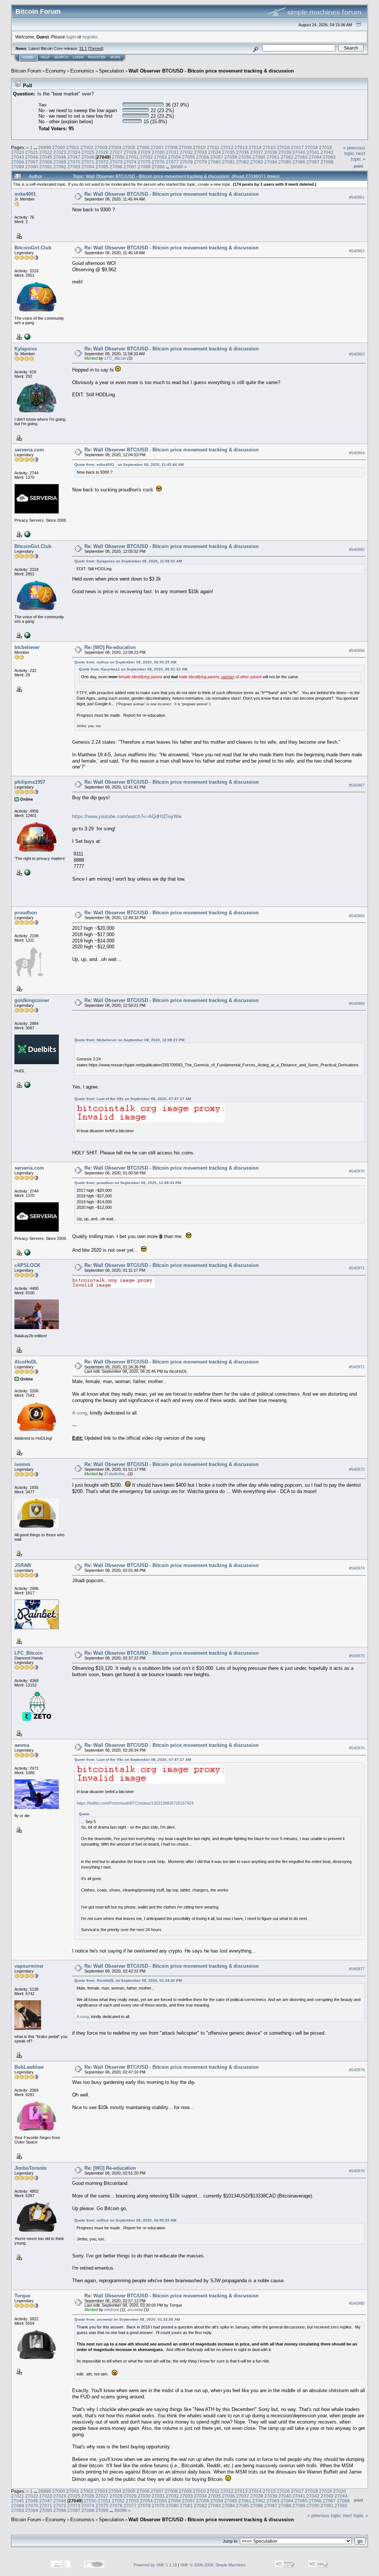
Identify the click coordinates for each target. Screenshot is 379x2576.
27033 (200, 152)
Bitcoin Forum (26, 71)
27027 (116, 152)
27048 (88, 157)
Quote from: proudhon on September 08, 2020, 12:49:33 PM (128, 1183)
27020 (18, 152)
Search (61, 57)
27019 (326, 147)
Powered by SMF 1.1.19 (155, 2565)
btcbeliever (27, 647)
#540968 (357, 916)
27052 (146, 157)
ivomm (22, 1464)
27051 (132, 157)
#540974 (357, 1568)
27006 (143, 147)
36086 (177, 167)
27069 (60, 162)
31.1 (83, 48)
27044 (32, 157)
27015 (269, 147)
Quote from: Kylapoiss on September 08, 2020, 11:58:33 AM (128, 561)
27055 (189, 157)
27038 (271, 152)
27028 (130, 152)
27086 (299, 162)
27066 (18, 162)
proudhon (26, 913)
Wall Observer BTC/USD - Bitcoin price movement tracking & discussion (211, 71)
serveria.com (29, 450)
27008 (171, 147)
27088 (327, 162)
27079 (200, 162)
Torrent (96, 48)
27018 (311, 147)
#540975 (357, 1656)
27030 (158, 152)
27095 (102, 167)
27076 (158, 162)
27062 (287, 157)
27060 (259, 157)
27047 (74, 157)
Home (28, 57)
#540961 (357, 197)
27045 (46, 157)
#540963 (357, 354)
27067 (32, 162)
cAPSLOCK (27, 1265)
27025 (88, 152)
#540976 (357, 1748)
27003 (101, 147)
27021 (32, 152)
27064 (315, 157)
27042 (327, 152)
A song (80, 1413)
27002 (87, 147)
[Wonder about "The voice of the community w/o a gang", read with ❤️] (27, 336)
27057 (217, 157)
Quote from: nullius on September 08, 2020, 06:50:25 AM (125, 662)
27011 (213, 147)
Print (358, 166)
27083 (257, 162)
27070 (74, 162)
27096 (116, 167)
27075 (144, 162)
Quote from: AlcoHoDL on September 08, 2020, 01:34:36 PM (128, 1980)
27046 (60, 157)
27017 (297, 147)
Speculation (111, 71)
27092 (60, 167)
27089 (18, 167)
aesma (22, 1745)
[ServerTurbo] (27, 534)
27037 (257, 152)
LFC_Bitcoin (115, 358)
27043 (18, 157)
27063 (301, 157)
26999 (45, 147)
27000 (59, 147)
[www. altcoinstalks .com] (27, 872)
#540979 (357, 2171)
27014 (255, 147)
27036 (243, 152)
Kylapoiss (26, 349)
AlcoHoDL (26, 1362)
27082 (243, 162)
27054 (175, 157)
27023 (60, 152)
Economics (82, 71)
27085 (285, 162)
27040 (299, 152)
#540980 (357, 2303)
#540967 (357, 785)
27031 (172, 152)
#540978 (357, 2070)
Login (78, 57)
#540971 (357, 1268)
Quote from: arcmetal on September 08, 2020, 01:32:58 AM (127, 2319)
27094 (88, 167)
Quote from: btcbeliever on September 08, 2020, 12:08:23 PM (129, 1040)
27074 (130, 162)
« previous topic (354, 151)
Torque (22, 2296)
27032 (186, 152)
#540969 (357, 1003)
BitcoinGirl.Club (33, 248)
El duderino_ (115, 1474)
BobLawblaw (29, 2067)
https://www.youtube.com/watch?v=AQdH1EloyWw (127, 816)
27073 (116, 162)
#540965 (357, 549)
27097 (130, 167)
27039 (285, 152)
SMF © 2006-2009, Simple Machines (213, 2565)
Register (97, 57)
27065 (329, 157)
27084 (271, 162)
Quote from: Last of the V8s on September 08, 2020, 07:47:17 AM (133, 1099)
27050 (118, 157)
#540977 (357, 1969)
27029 (144, 152)
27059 (245, 157)
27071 (88, 162)
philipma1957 (30, 782)
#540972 (357, 1367)
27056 (203, 157)
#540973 (357, 1469)
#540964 (357, 453)
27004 (115, 147)
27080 (214, 162)
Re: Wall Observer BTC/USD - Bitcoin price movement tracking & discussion (172, 194)
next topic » (358, 156)
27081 (229, 162)
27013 (241, 147)
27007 (157, 147)
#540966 (357, 650)
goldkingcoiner (32, 1000)
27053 (160, 157)
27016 (283, 147)
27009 (185, 147)
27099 (158, 167)
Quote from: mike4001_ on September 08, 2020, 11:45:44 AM (129, 465)
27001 (73, 147)
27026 (102, 152)
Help (45, 57)
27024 (74, 152)
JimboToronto (31, 2168)
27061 (273, 157)
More (115, 57)
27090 (32, 167)
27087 (313, 162)
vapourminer (29, 1966)
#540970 (357, 1171)
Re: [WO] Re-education (110, 647)
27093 (74, 167)
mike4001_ (26, 194)
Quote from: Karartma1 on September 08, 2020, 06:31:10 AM (133, 669)
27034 (214, 152)
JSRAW (23, 1565)
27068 (46, 162)
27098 (144, 167)
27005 (129, 147)
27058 (231, 157)
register (90, 37)
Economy (56, 71)
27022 (46, 152)
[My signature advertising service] (27, 1084)
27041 (313, 152)
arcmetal (135, 2310)
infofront (112, 2310)
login (71, 37)
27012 (227, 147)
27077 (172, 162)
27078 (186, 162)
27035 (229, 152)
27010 (199, 147)
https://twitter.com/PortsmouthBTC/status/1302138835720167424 (135, 1803)
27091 (46, 167)
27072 (102, 162)
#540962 (357, 251)
